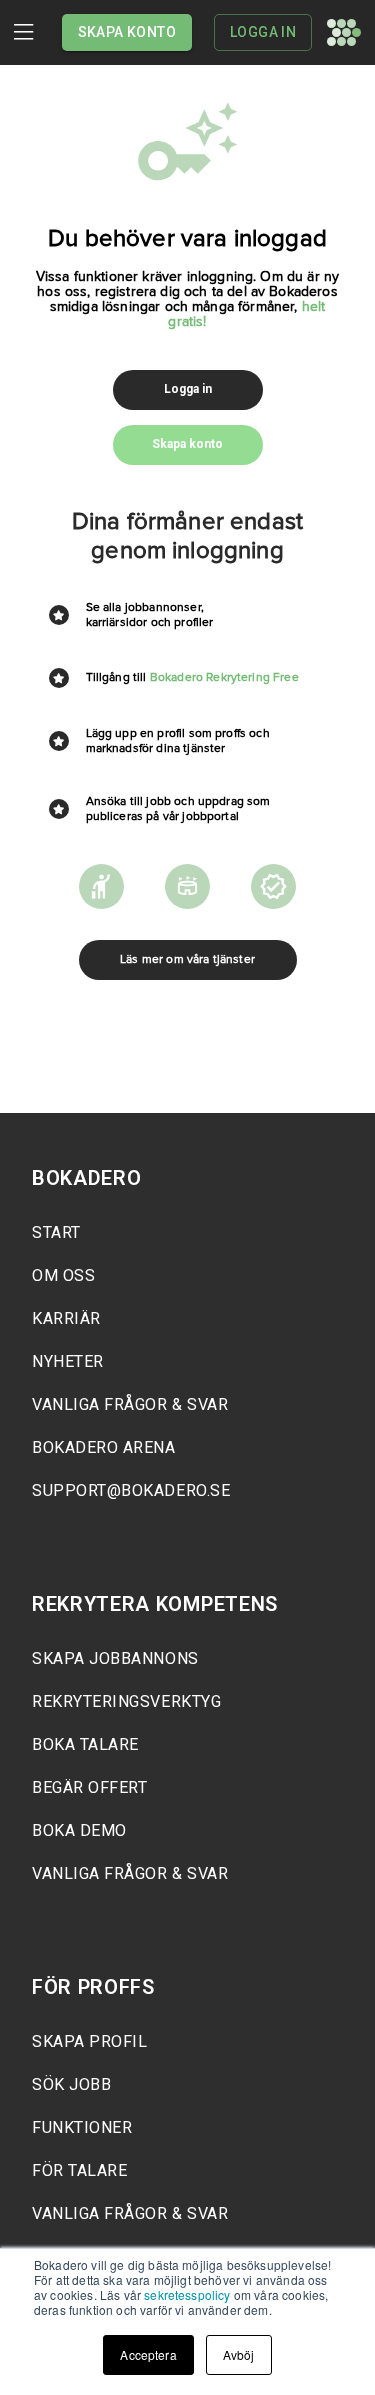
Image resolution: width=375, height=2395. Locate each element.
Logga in (263, 32)
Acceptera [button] (148, 2354)
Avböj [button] (239, 2354)
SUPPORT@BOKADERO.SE (131, 1490)
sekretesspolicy (187, 2294)
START (56, 1232)
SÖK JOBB (71, 2084)
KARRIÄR (66, 1318)
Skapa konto (127, 32)
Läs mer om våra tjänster (187, 959)
